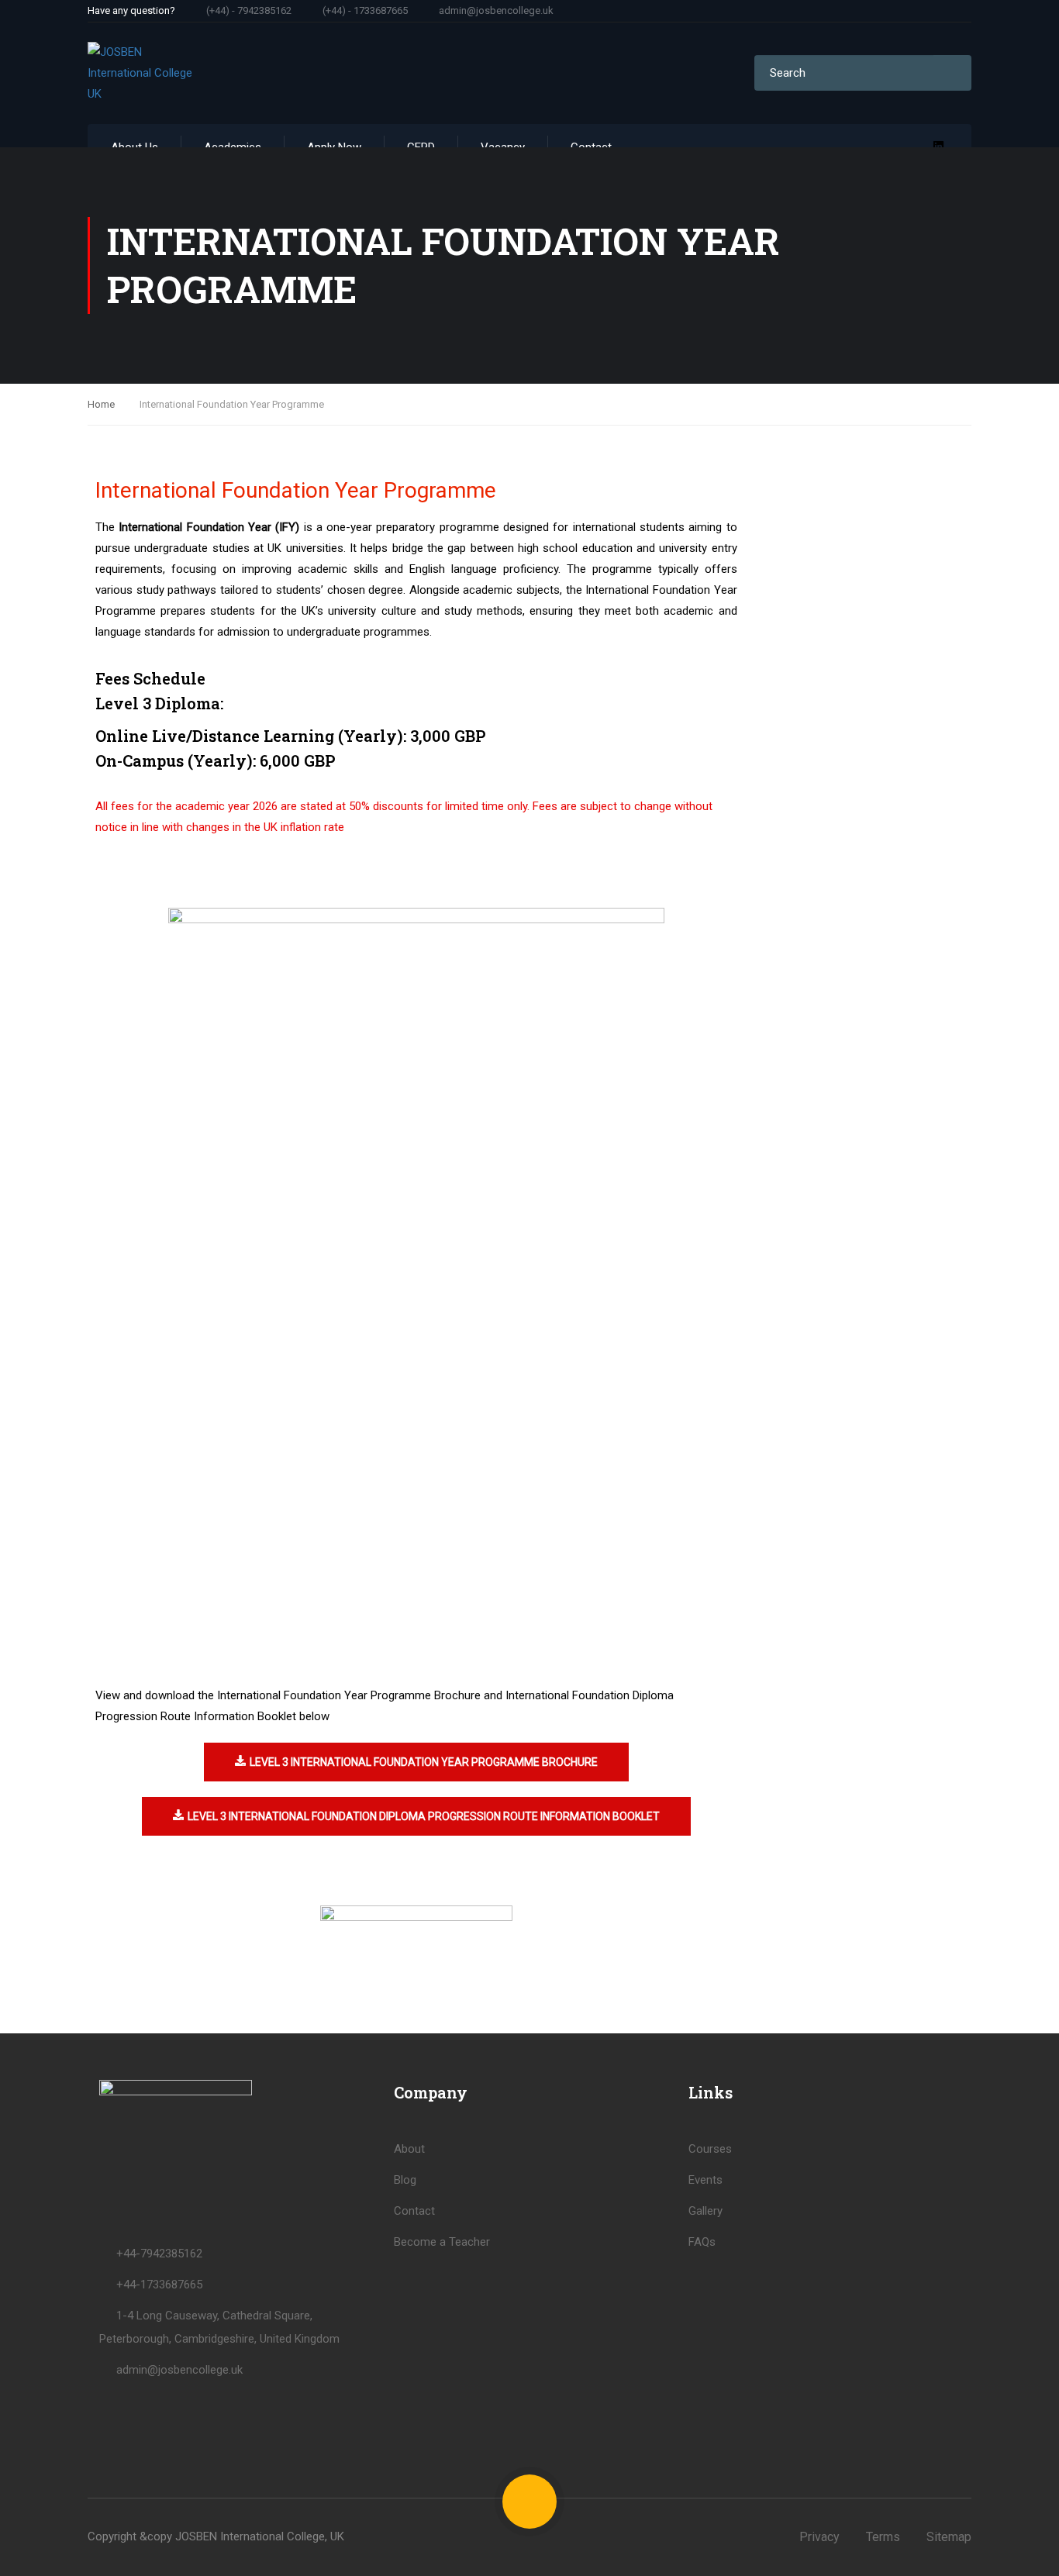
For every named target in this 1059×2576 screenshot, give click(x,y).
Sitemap (949, 2537)
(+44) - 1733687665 (365, 10)
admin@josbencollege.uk (496, 10)
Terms (883, 2537)
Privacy (819, 2537)
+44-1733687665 (159, 2285)
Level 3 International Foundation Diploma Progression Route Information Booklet (424, 1816)
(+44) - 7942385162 (249, 10)
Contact (414, 2211)
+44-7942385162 (159, 2254)
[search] (952, 73)
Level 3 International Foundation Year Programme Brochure (424, 1762)
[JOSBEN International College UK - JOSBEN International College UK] (147, 73)
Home (101, 404)
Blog (405, 2180)
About (409, 2149)
